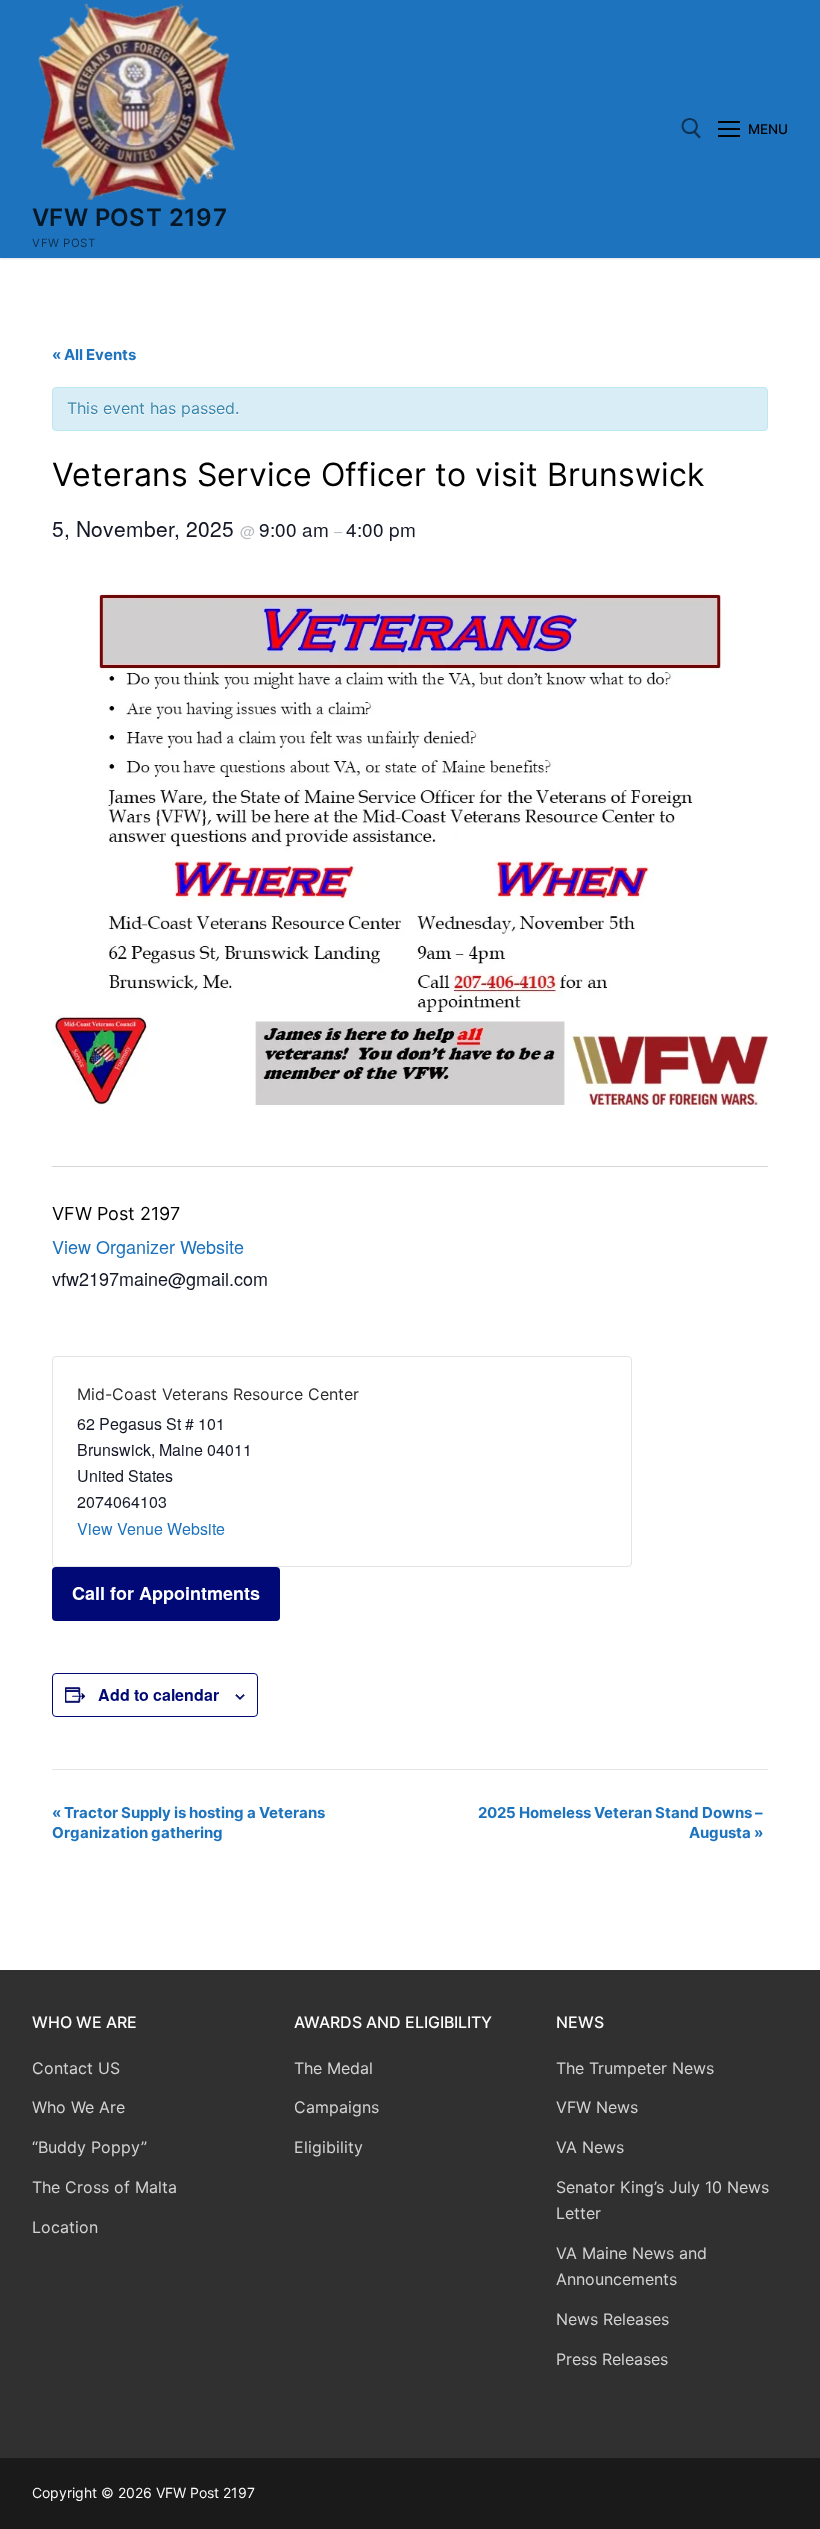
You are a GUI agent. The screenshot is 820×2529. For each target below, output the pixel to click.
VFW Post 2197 (129, 217)
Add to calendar (158, 1694)
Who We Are (78, 2107)
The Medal (333, 2068)
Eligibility (328, 2147)
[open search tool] (691, 128)
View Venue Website (151, 1528)
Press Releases (612, 2359)
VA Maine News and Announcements (631, 2266)
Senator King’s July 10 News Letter (662, 2200)
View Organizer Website (148, 1246)
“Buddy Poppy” (89, 2147)
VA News (590, 2147)
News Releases (612, 2319)
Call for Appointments (166, 1593)
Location (65, 2227)
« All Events (94, 354)
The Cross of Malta (104, 2187)
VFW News (597, 2107)
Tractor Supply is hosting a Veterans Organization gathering (188, 1822)
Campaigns (339, 2107)
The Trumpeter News (635, 2068)
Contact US (76, 2068)
